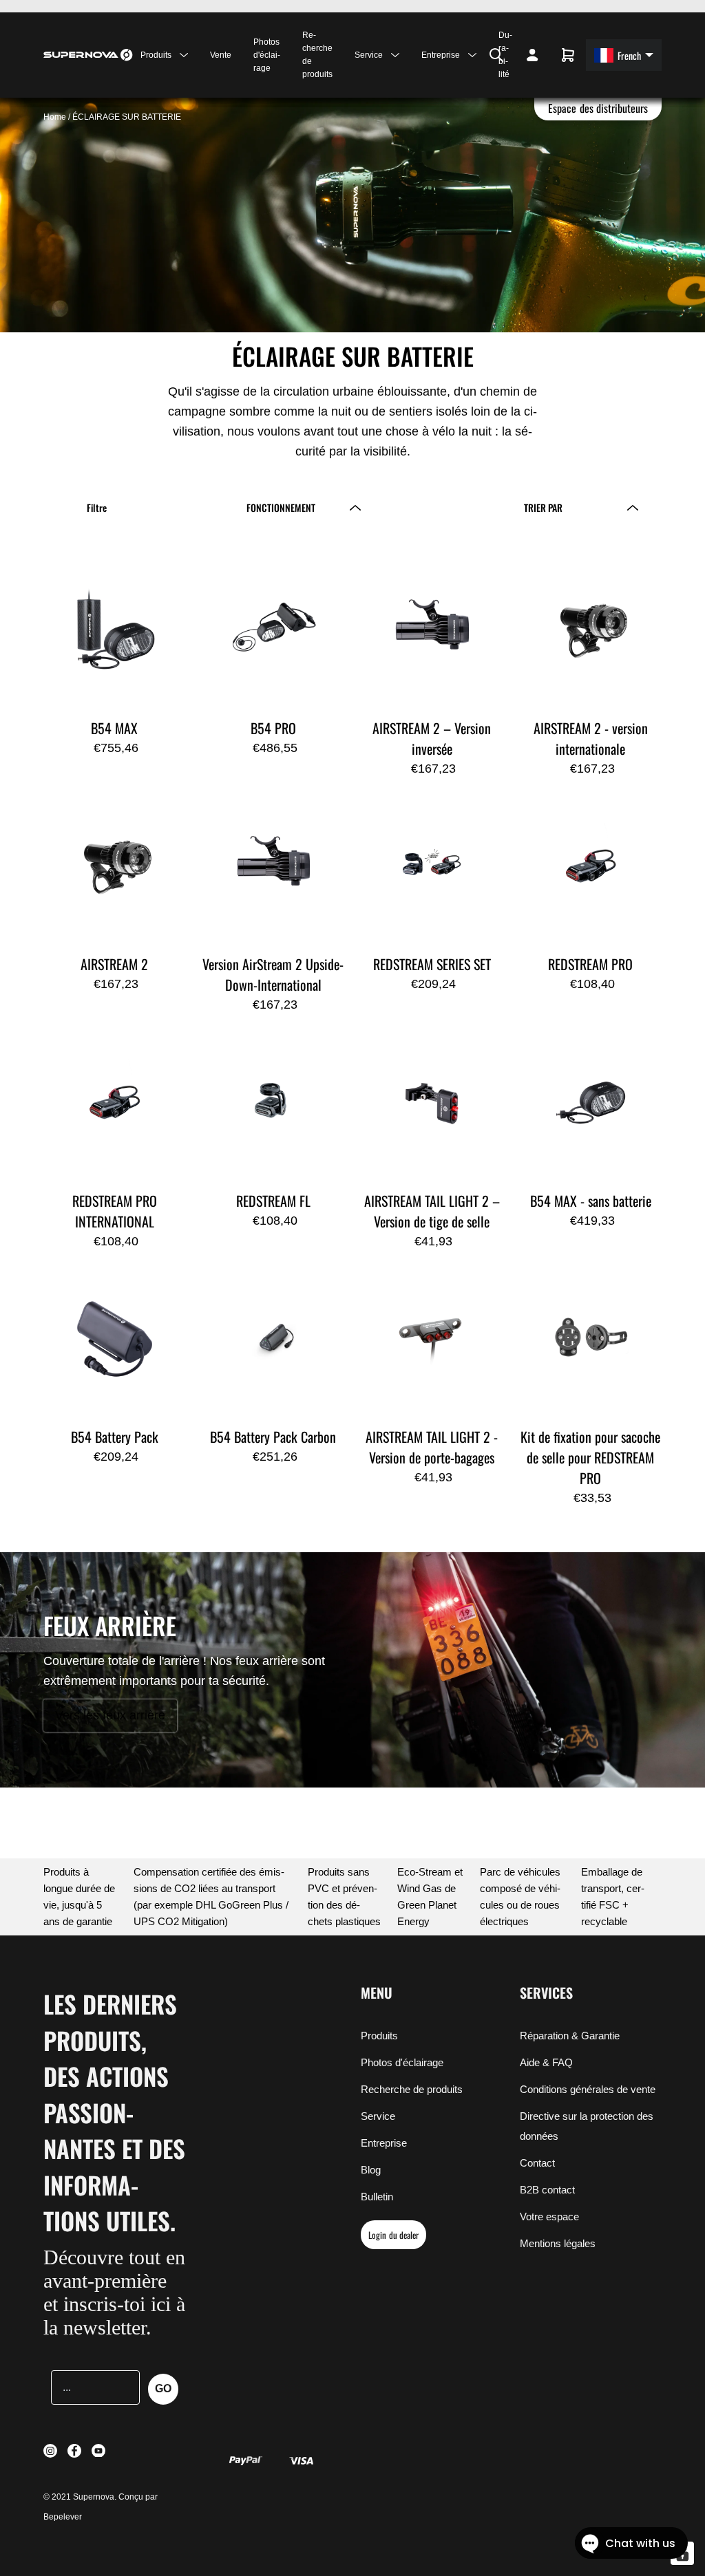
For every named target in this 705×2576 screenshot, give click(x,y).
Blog (371, 2170)
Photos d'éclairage (267, 55)
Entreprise (384, 2143)
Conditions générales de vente (588, 2089)
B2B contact (547, 2190)
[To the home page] (88, 55)
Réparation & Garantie (570, 2036)
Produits (379, 2036)
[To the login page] (532, 55)
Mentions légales (558, 2243)
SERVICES (546, 1993)
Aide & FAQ (546, 2062)
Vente (221, 55)
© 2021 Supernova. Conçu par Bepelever (101, 2507)
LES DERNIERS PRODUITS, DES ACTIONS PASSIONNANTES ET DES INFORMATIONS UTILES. (114, 2112)
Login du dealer (393, 2235)
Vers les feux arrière (110, 1715)
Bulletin (377, 2197)
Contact (537, 2163)
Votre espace (549, 2217)
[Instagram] (455, 55)
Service (378, 2116)
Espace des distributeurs (598, 108)
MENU (377, 1993)
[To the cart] (568, 55)
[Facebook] (463, 55)
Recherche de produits (317, 55)
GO (163, 2389)
